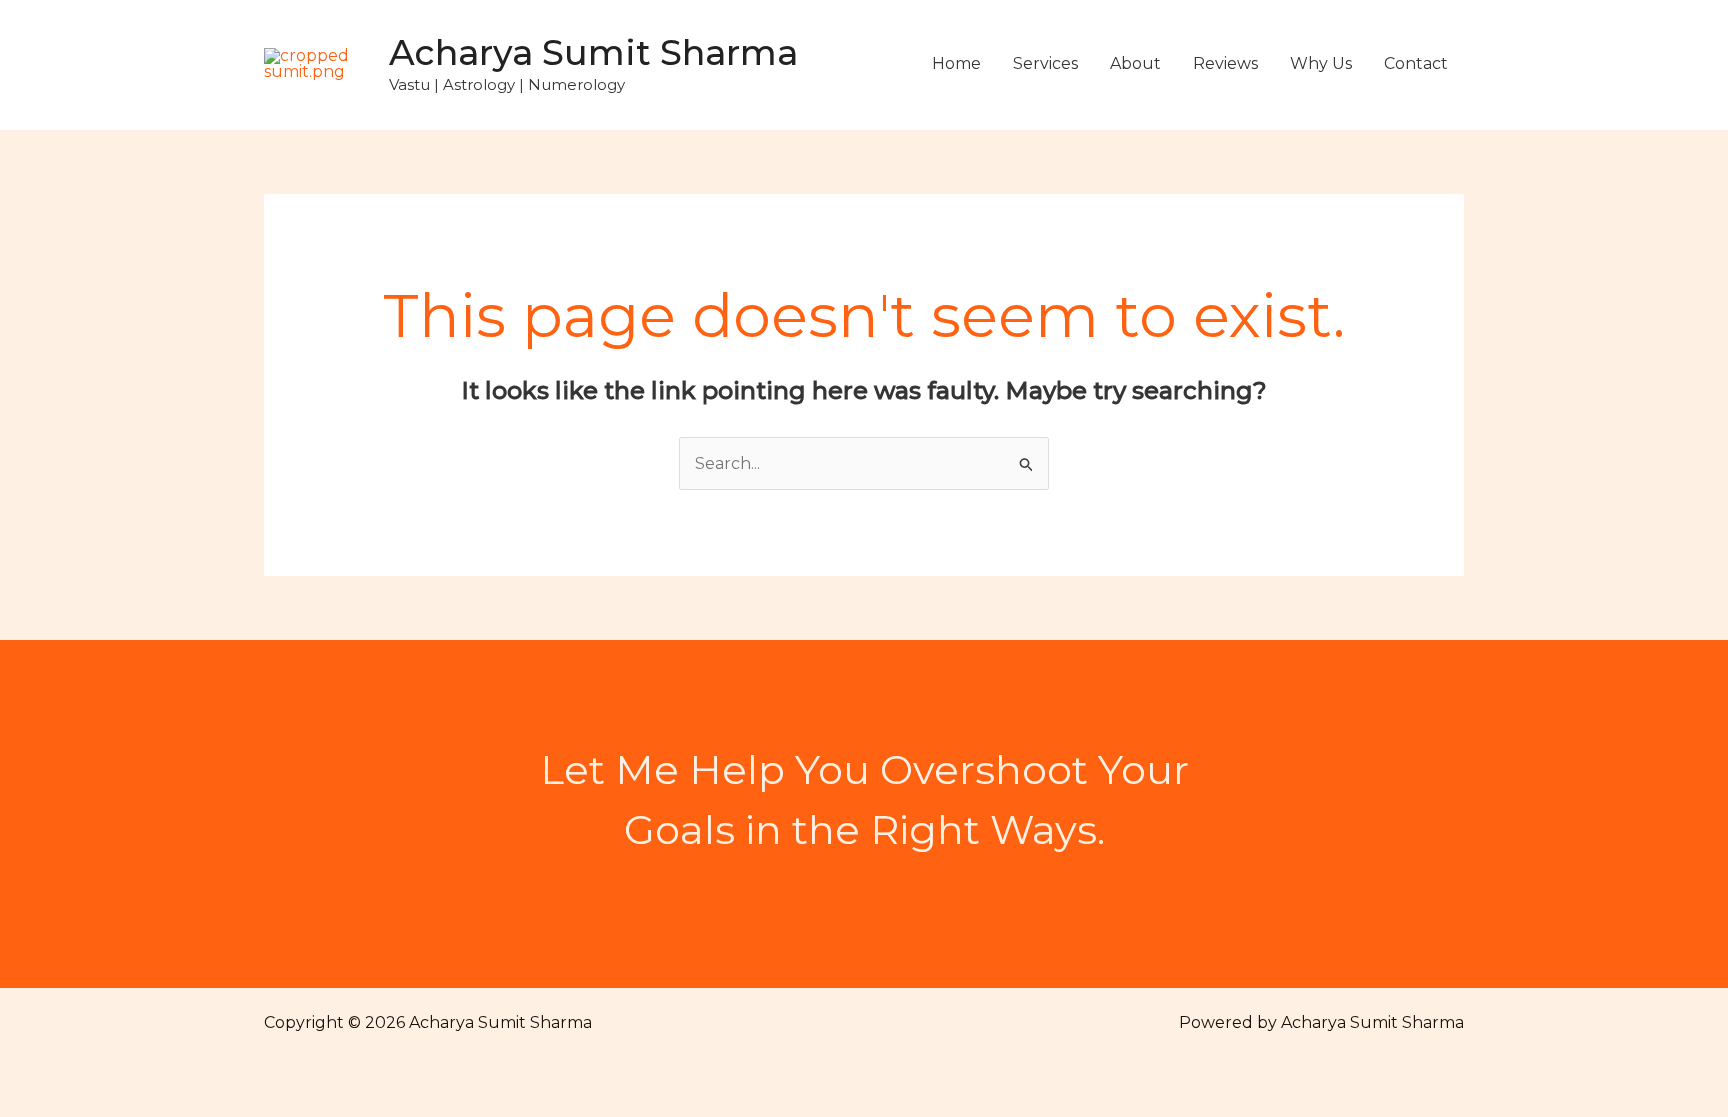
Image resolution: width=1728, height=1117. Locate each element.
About (1135, 63)
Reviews (1225, 63)
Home (956, 63)
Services (1045, 63)
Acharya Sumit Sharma (593, 52)
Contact (1416, 63)
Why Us (1321, 63)
